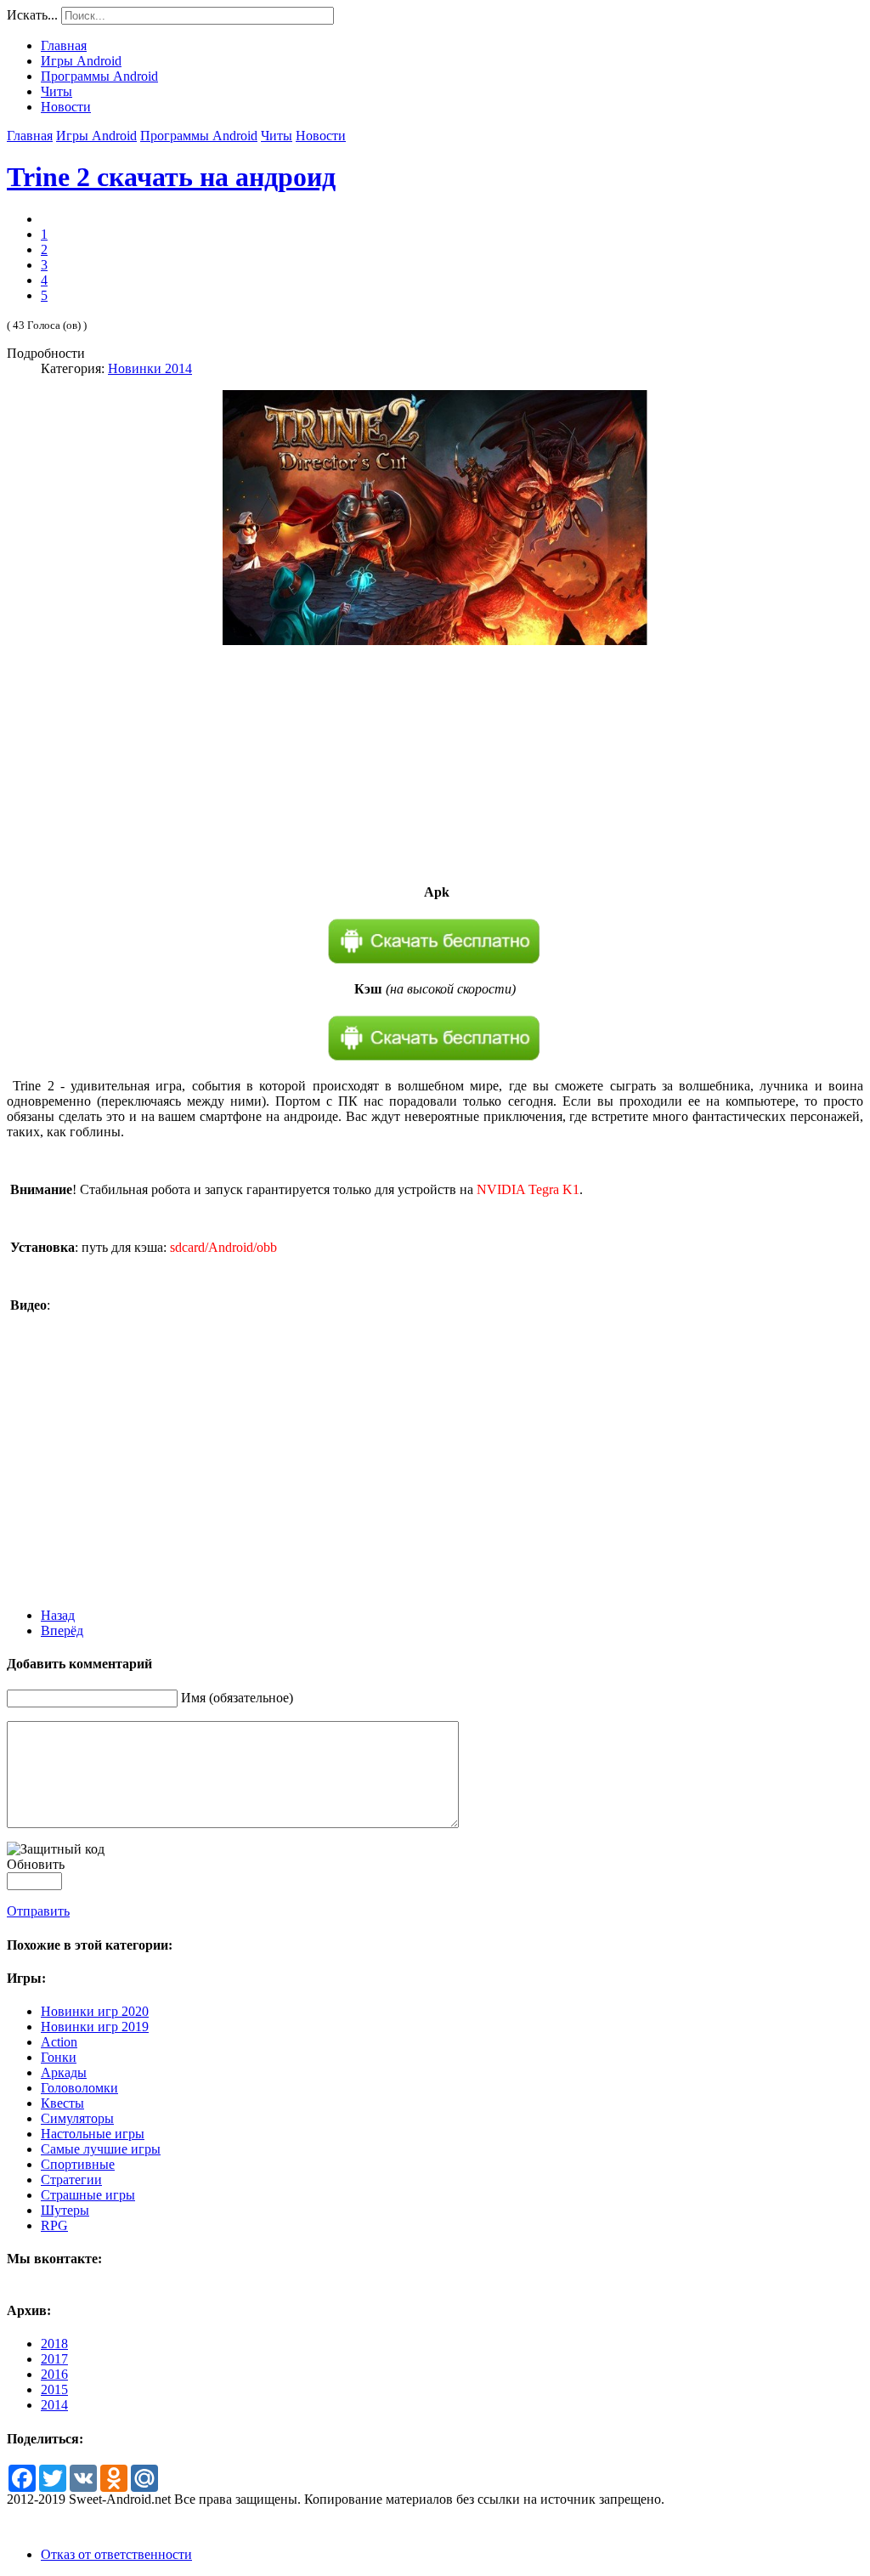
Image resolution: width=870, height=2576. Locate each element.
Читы (277, 136)
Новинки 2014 (150, 368)
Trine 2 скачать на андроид (171, 177)
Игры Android (96, 136)
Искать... (32, 15)
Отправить (38, 1911)
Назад (58, 1615)
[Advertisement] (435, 765)
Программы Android (199, 136)
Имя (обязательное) (237, 1698)
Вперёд (62, 1631)
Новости (321, 136)
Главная (30, 136)
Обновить (36, 1864)
